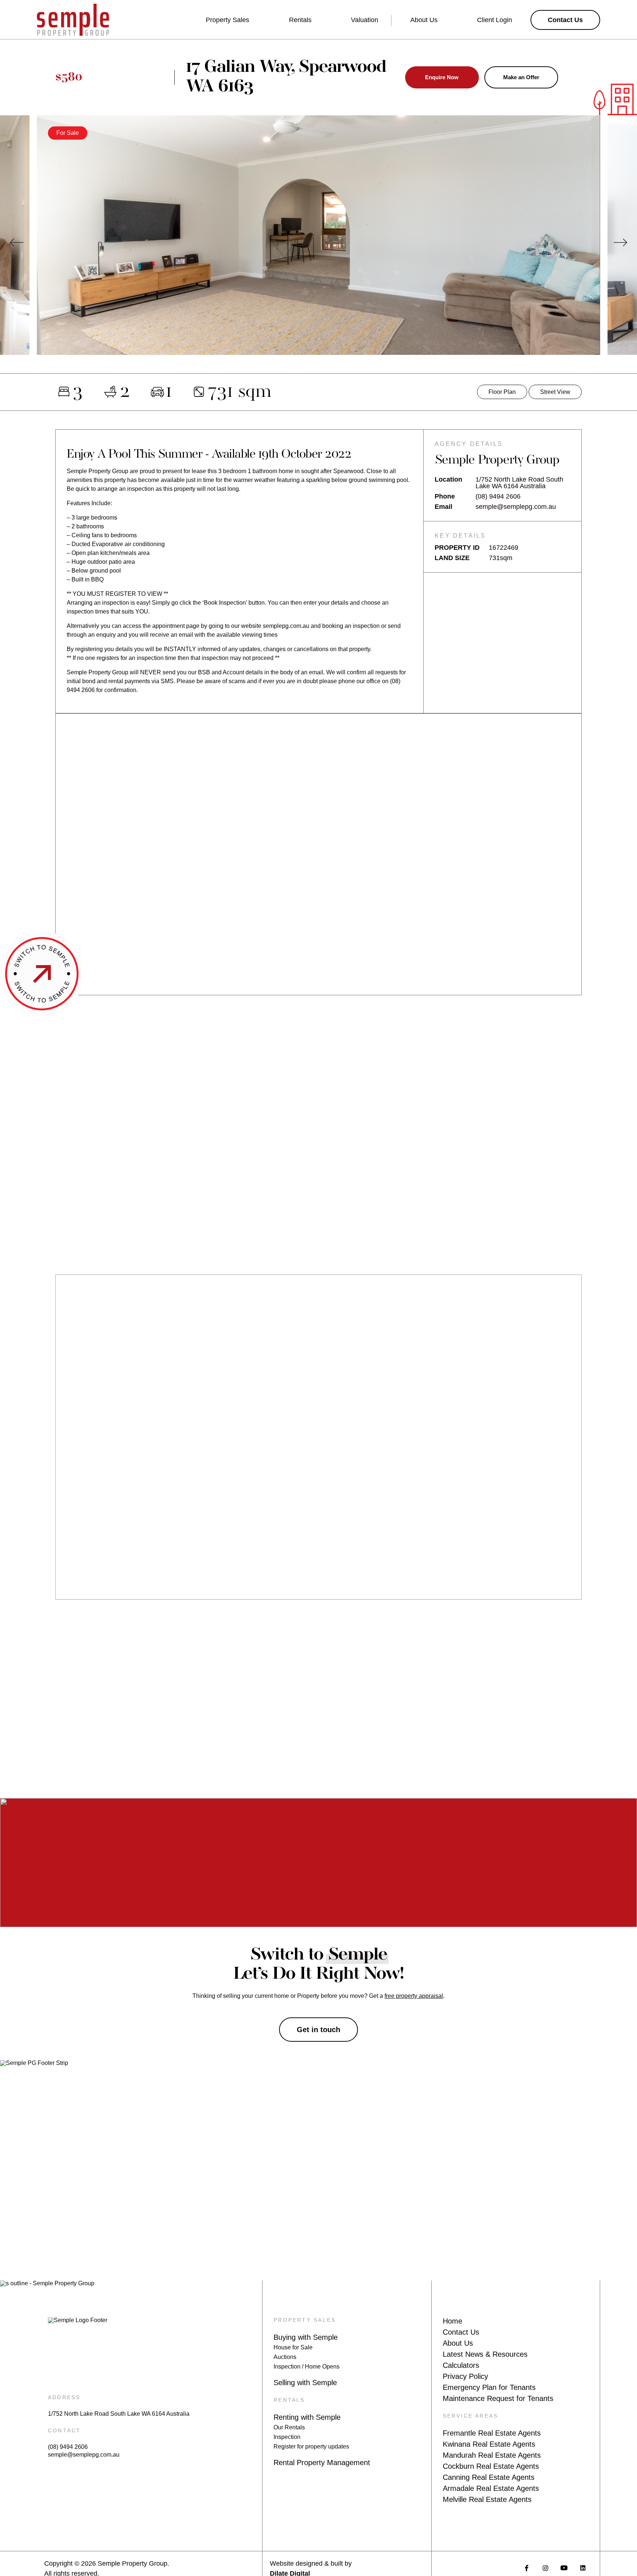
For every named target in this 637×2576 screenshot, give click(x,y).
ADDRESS (64, 2397)
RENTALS (289, 2400)
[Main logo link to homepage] (73, 20)
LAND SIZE (452, 558)
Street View (555, 392)
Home (452, 2321)
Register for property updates (311, 2446)
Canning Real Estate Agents (489, 2477)
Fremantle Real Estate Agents (492, 2433)
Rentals (300, 20)
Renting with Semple (307, 2417)
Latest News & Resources (485, 2354)
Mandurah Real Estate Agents (492, 2455)
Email (443, 507)
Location (448, 480)
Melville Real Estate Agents (487, 2499)
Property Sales (227, 20)
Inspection (287, 2437)
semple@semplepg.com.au (516, 507)
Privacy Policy (465, 2376)
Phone (445, 496)
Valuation (365, 20)
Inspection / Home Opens (307, 2367)
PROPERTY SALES (305, 2320)
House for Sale (293, 2347)
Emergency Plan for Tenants (489, 2387)
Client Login (495, 20)
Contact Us (461, 2332)
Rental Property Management (322, 2463)
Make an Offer (521, 77)
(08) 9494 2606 (498, 496)
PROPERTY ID (457, 548)
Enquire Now (442, 77)
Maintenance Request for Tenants (498, 2398)
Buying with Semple (306, 2337)
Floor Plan (502, 392)
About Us (424, 20)
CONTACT (64, 2430)
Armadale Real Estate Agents (491, 2488)
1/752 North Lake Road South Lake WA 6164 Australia (119, 2414)
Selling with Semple (305, 2383)
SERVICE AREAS (471, 2416)
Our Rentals (289, 2427)
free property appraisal (414, 1996)
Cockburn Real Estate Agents (491, 2466)
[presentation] (17, 242)
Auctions (285, 2357)
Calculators (461, 2365)
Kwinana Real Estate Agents (489, 2444)
